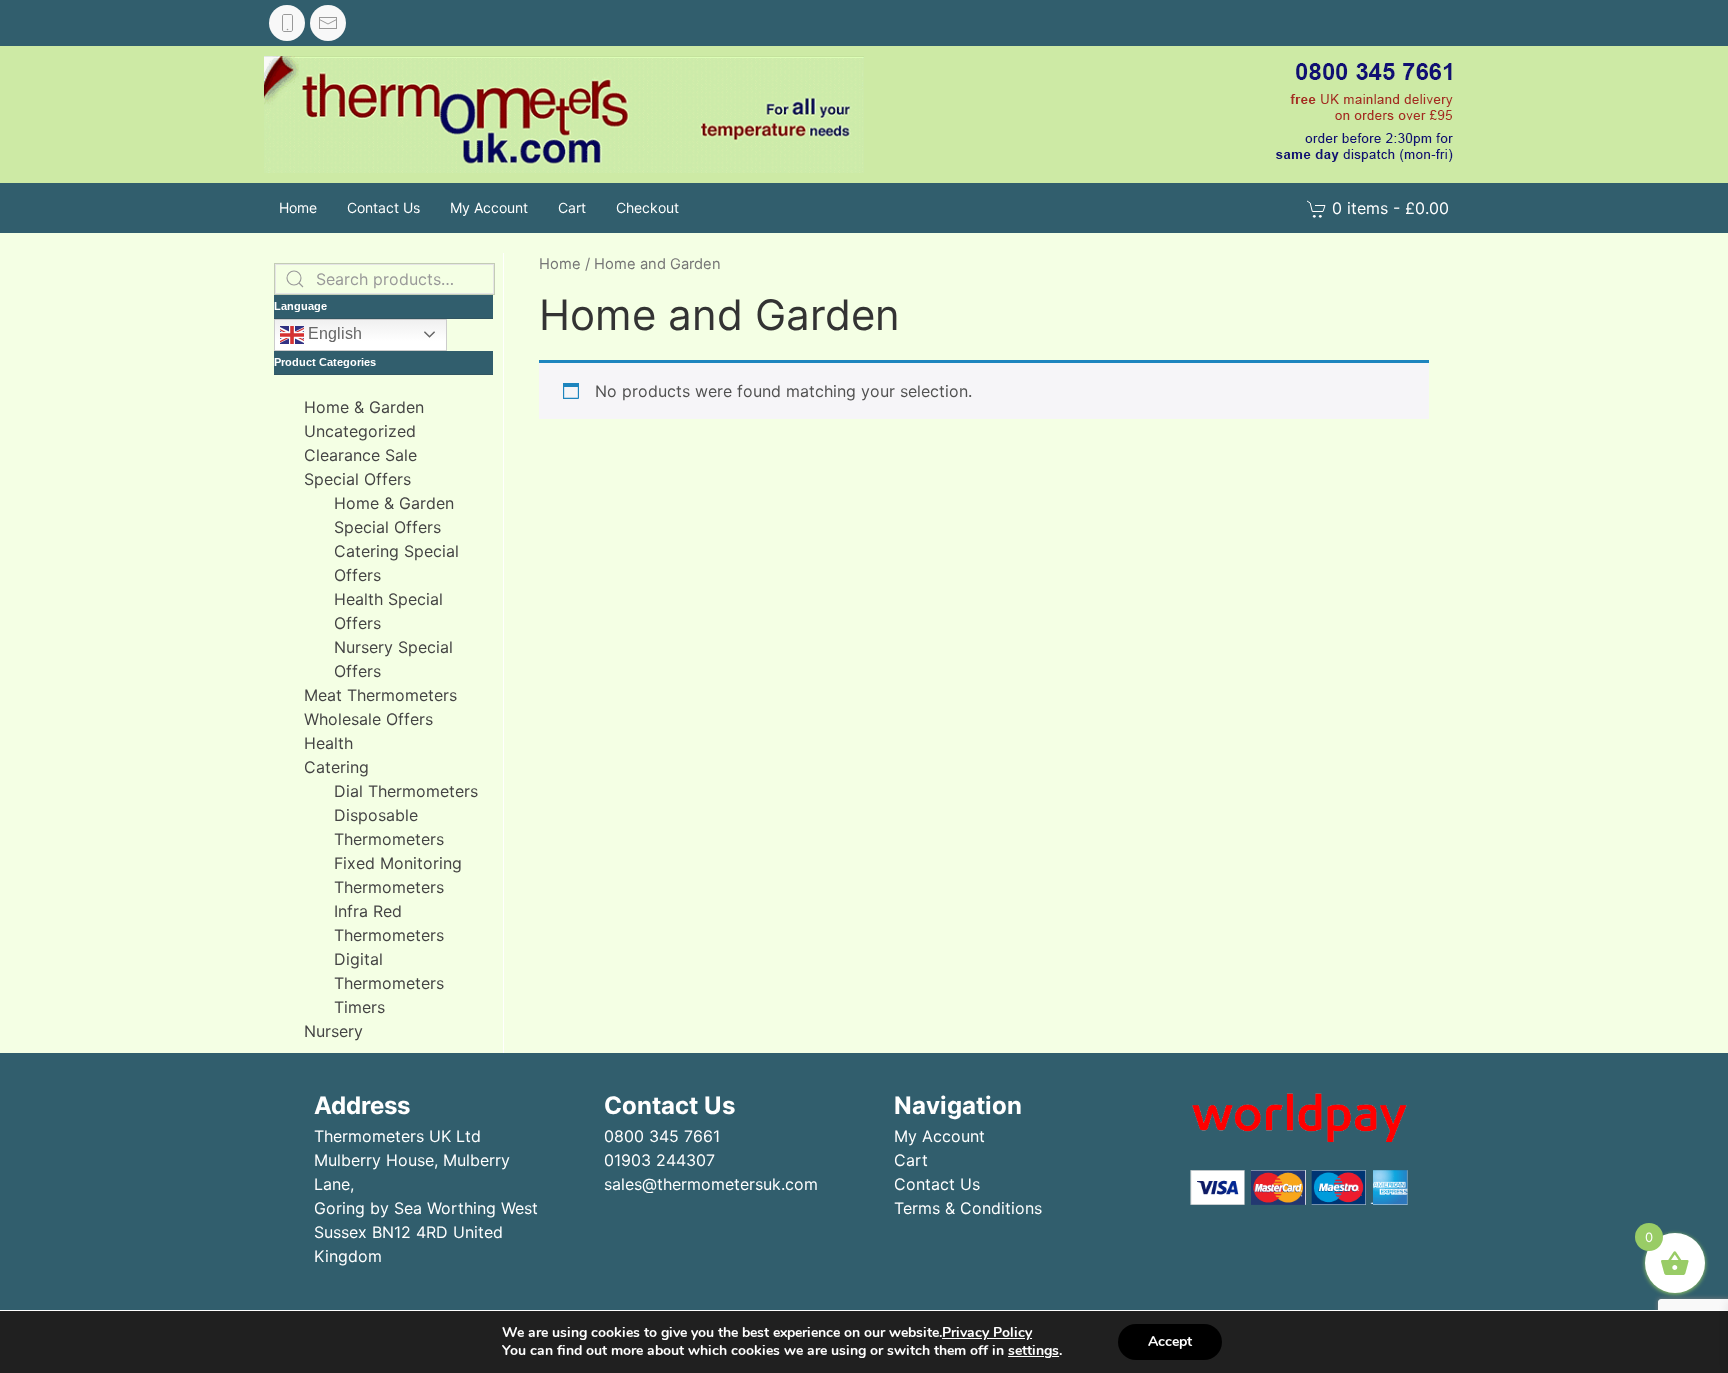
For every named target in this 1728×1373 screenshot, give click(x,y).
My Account (489, 207)
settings (1033, 1351)
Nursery (333, 1031)
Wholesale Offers (368, 719)
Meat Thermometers (380, 695)
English (333, 333)
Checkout (647, 207)
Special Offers (357, 479)
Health (328, 743)
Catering (336, 767)
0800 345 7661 (662, 1136)
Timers (359, 1007)
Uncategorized (360, 431)
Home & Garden (364, 407)
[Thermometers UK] (564, 114)
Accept (1170, 1341)
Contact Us (383, 207)
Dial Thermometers (406, 791)
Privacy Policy (987, 1332)
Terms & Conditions (968, 1208)
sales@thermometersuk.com (711, 1184)
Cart (572, 207)
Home (298, 207)
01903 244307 (659, 1160)
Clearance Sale (360, 455)
